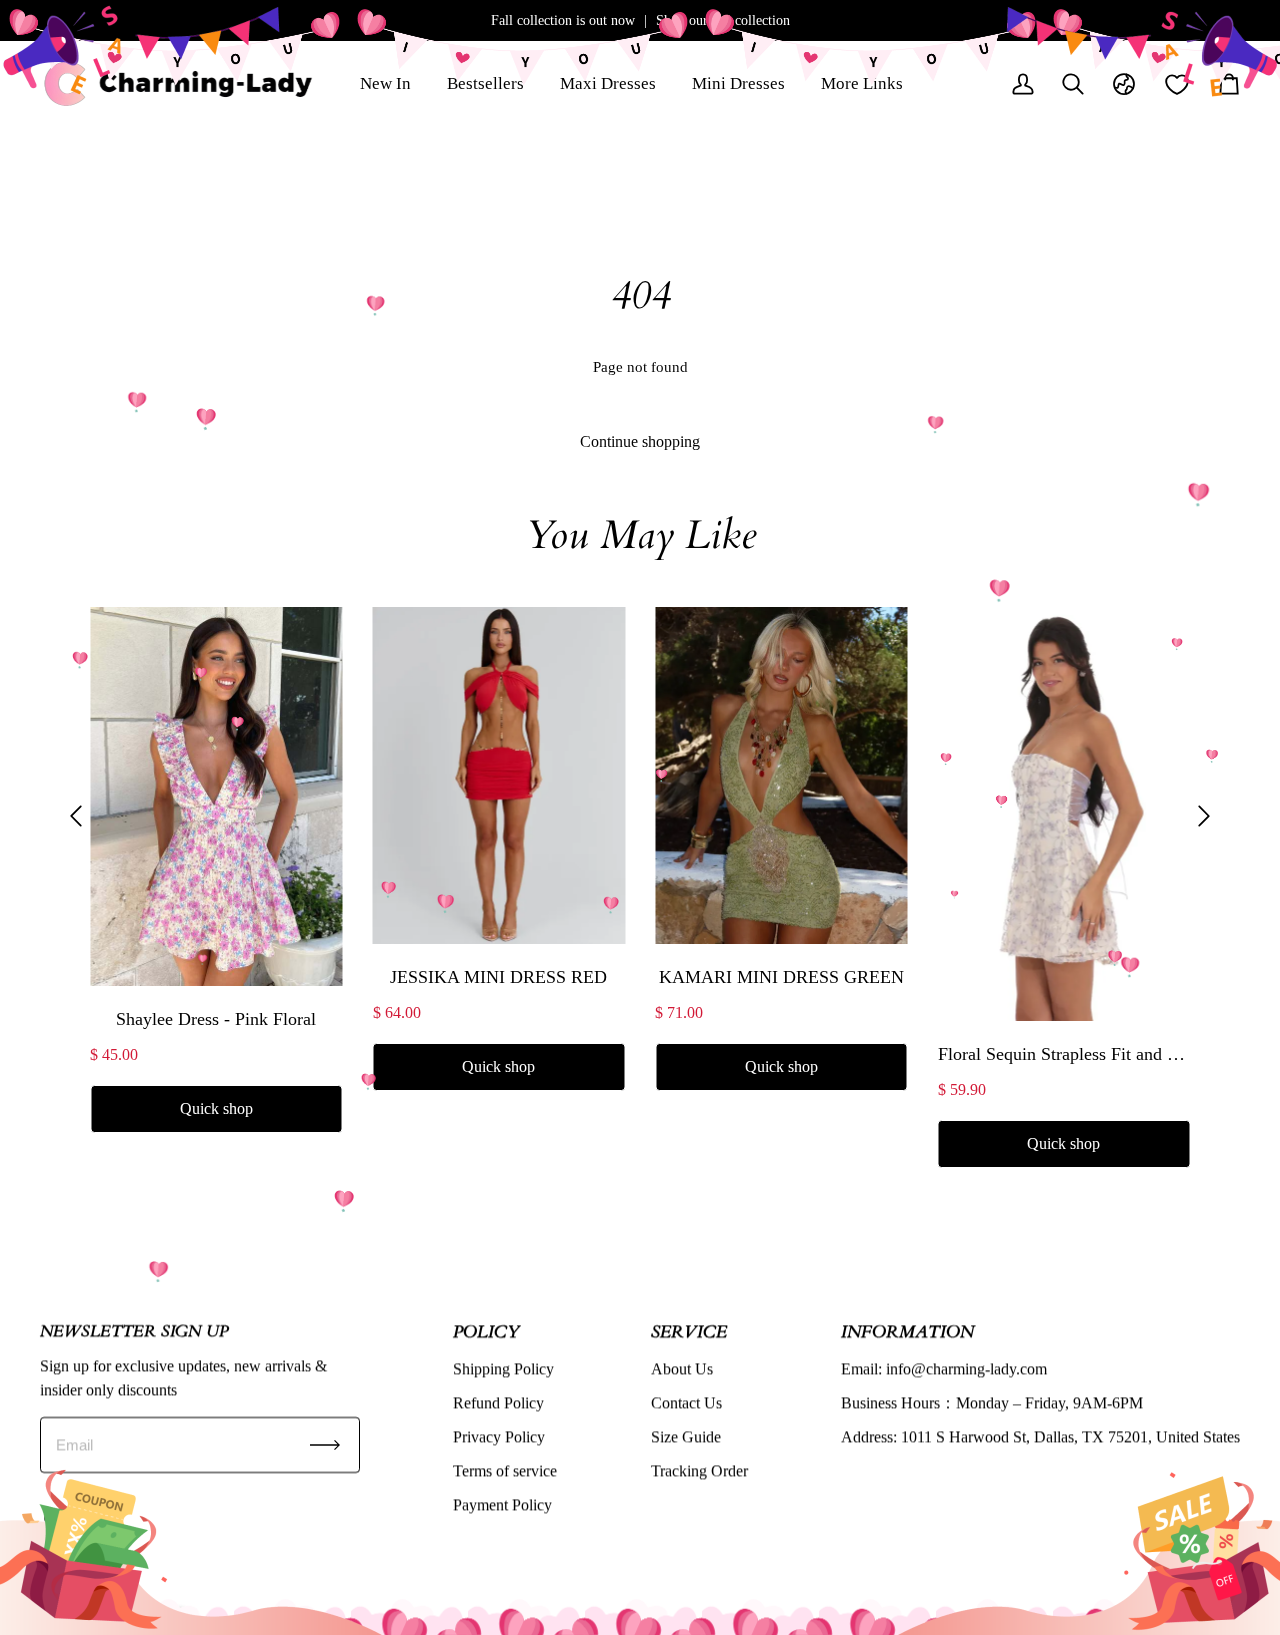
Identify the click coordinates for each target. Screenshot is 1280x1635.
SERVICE (689, 1330)
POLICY (486, 1330)
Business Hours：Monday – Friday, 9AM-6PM (992, 1402)
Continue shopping (640, 441)
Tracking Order (699, 1470)
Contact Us (686, 1402)
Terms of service (505, 1470)
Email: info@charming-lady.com (944, 1368)
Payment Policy (502, 1504)
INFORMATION (907, 1330)
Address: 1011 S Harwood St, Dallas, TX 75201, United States (1040, 1436)
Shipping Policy (503, 1368)
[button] (76, 815)
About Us (682, 1368)
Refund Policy (498, 1402)
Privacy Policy (499, 1436)
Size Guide (686, 1436)
